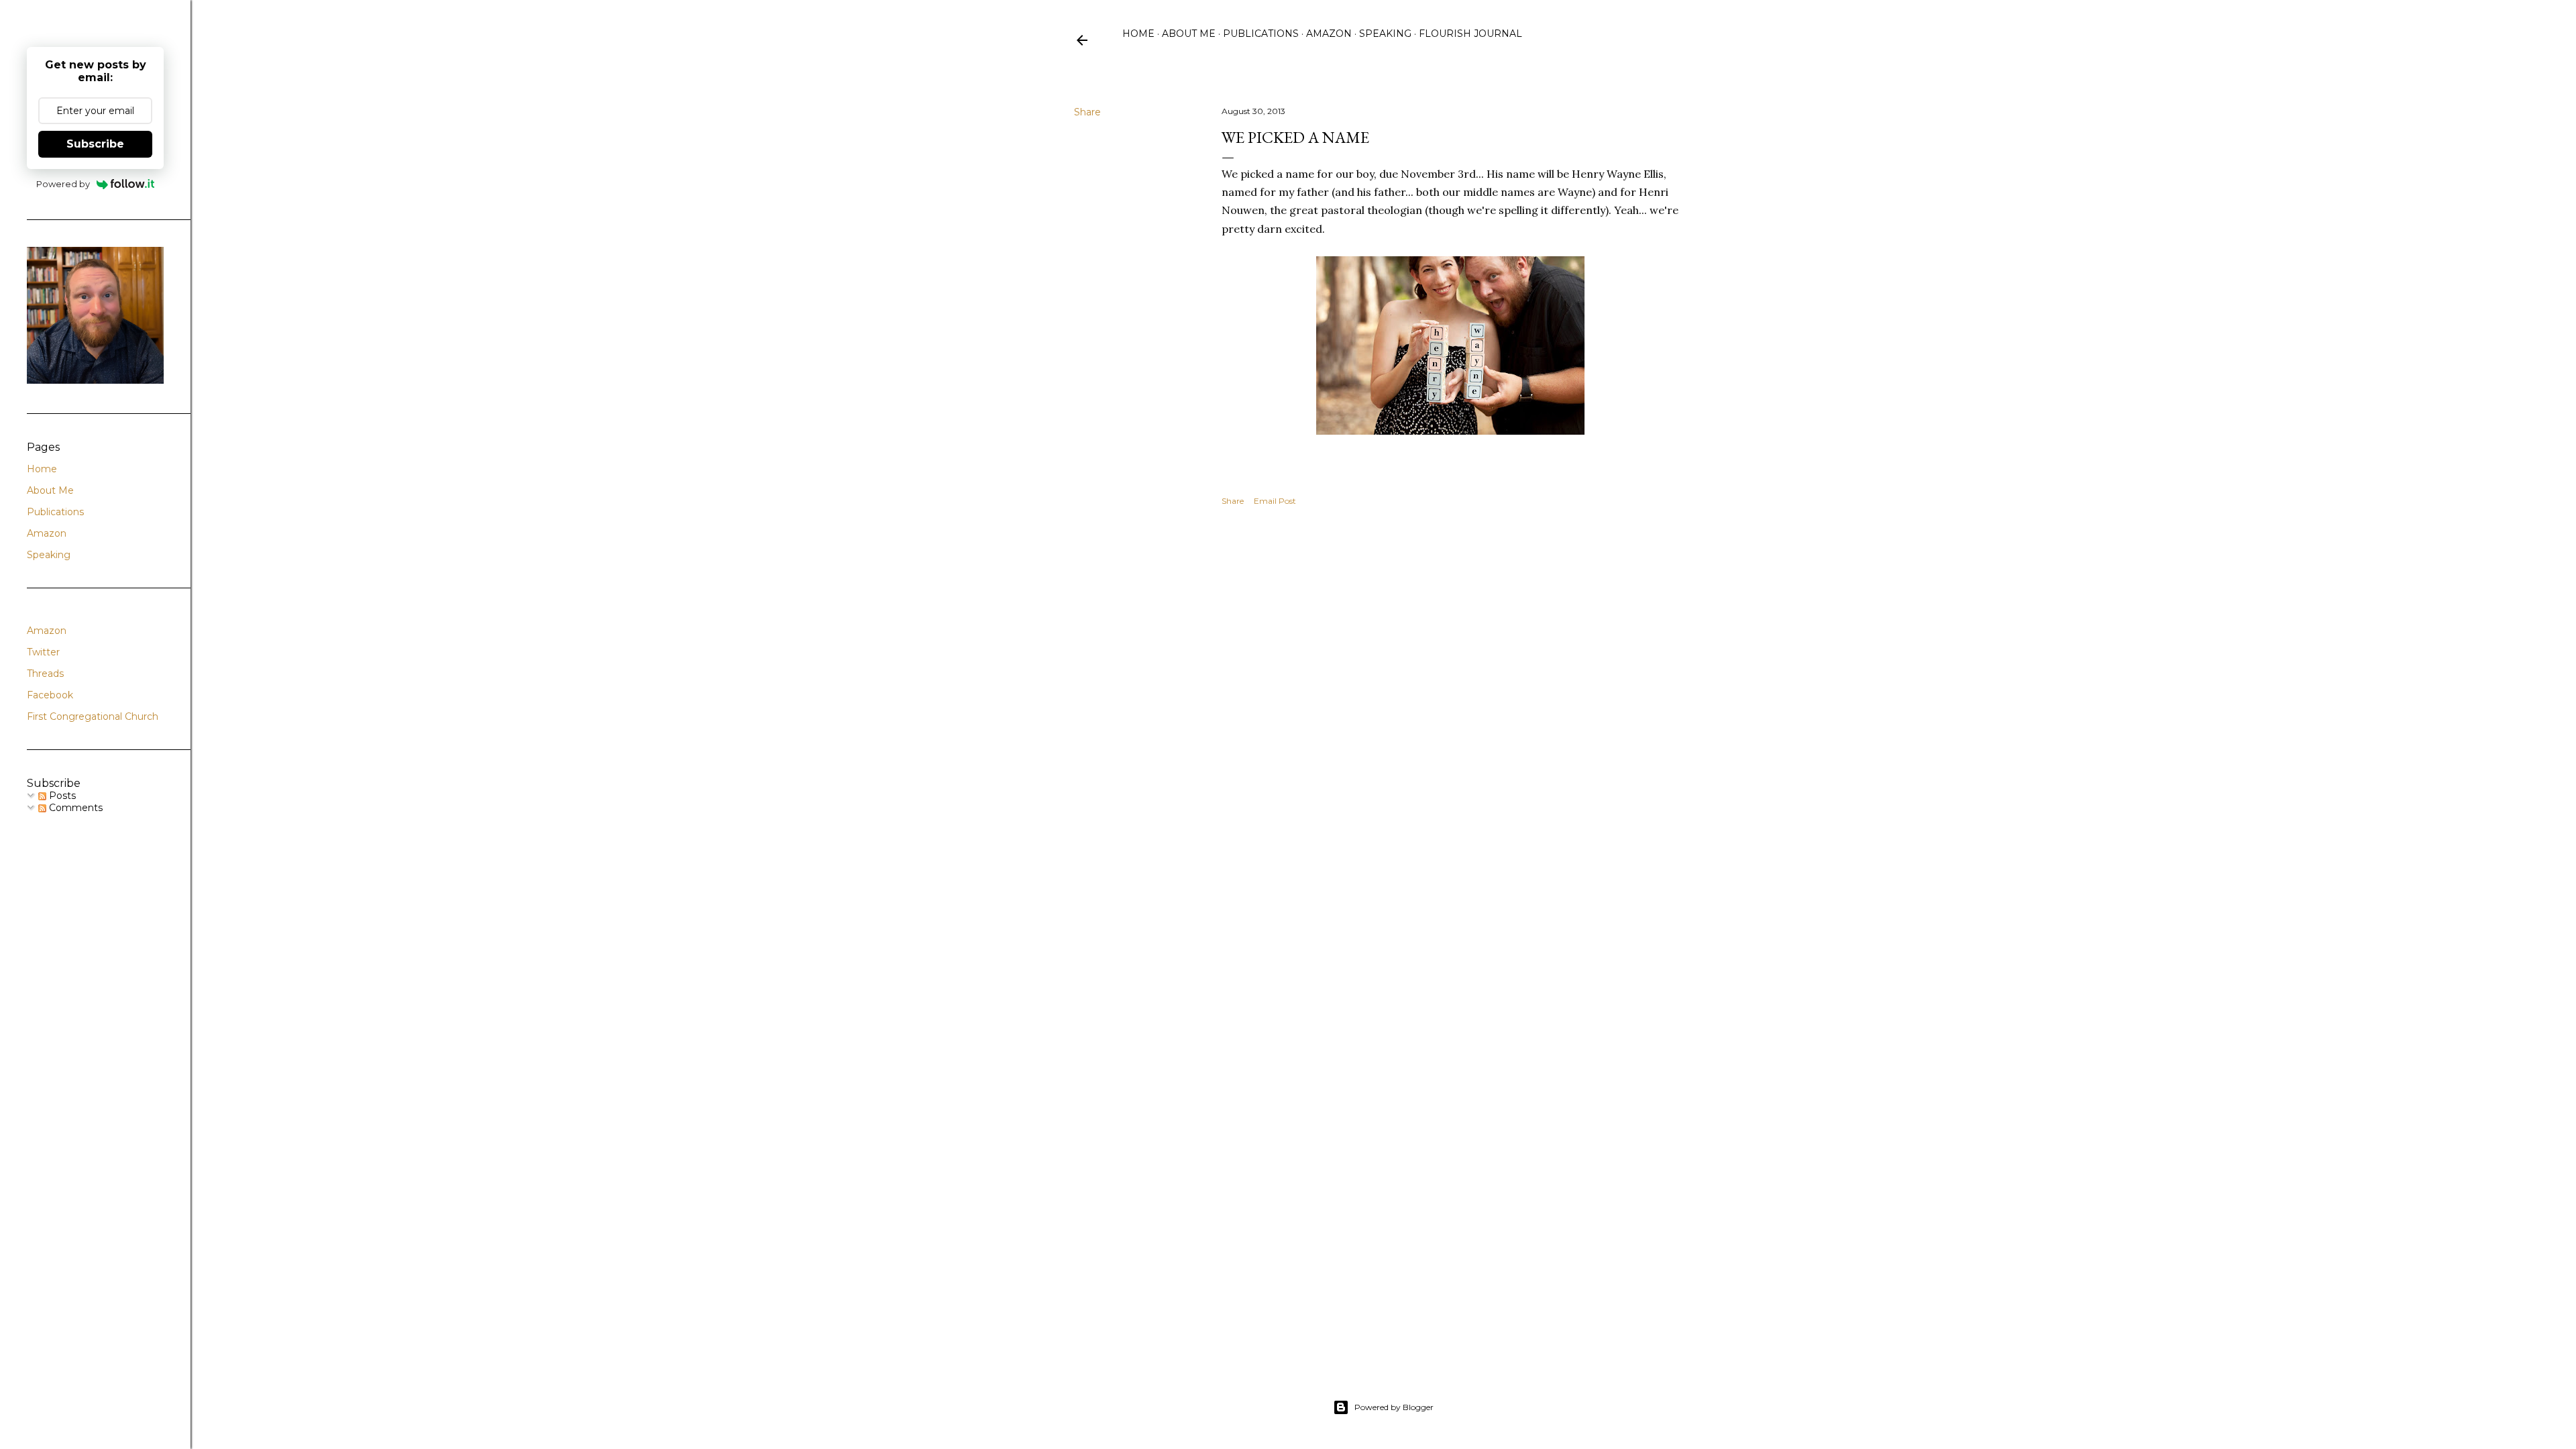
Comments (74, 808)
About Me (1189, 34)
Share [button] (1087, 112)
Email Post (1275, 501)
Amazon (1329, 34)
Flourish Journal (1470, 34)
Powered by (63, 184)
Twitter (43, 652)
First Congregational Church (93, 716)
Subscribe (95, 144)
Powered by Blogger (1394, 1407)
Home (1138, 34)
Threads (45, 674)
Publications (1261, 34)
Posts (61, 796)
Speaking (1385, 34)
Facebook (50, 695)
